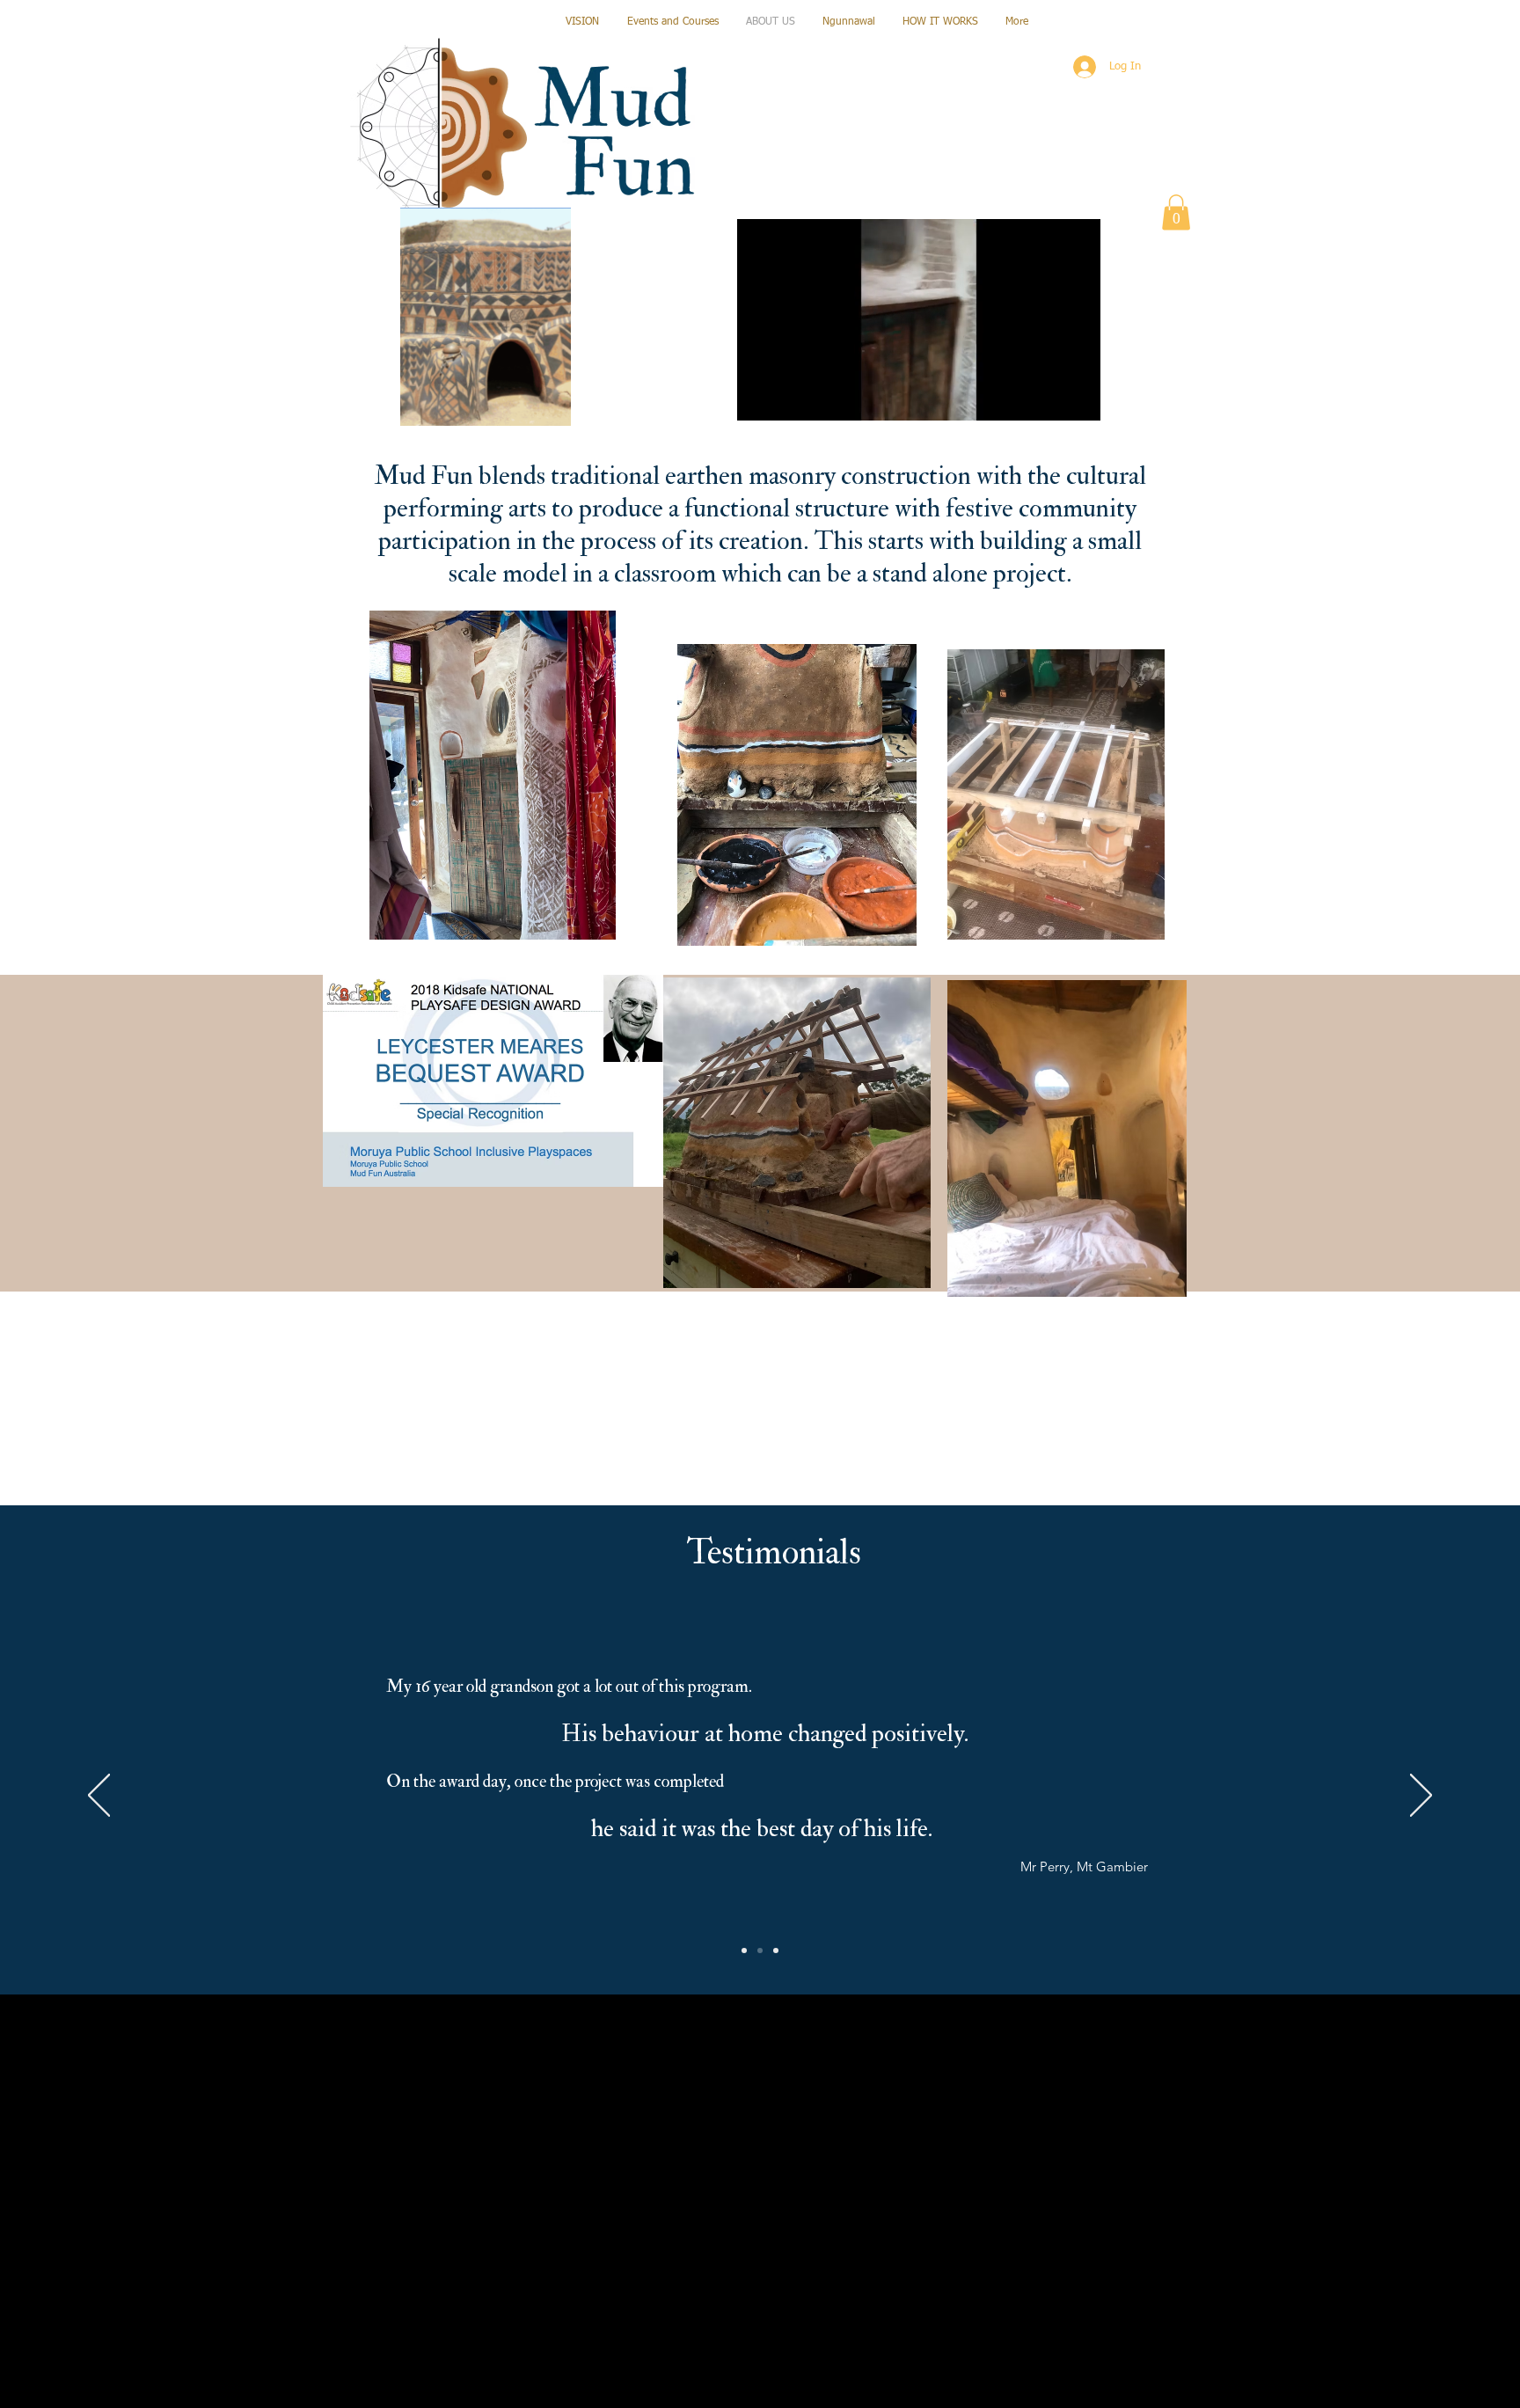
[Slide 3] (776, 1951)
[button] (1078, 401)
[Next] (1421, 1797)
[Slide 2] (760, 1951)
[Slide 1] (744, 1951)
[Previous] (99, 1797)
